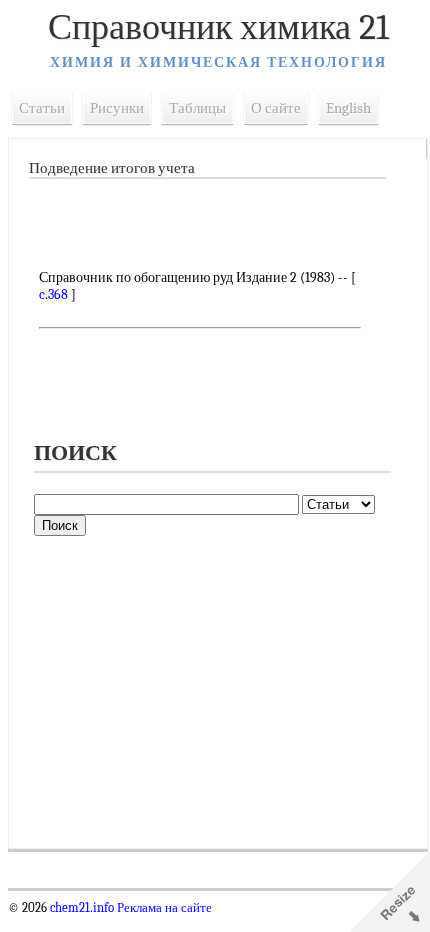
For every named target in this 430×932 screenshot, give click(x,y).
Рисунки (117, 108)
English (348, 108)
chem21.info (82, 908)
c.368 (53, 294)
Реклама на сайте (163, 908)
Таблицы (197, 108)
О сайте (276, 108)
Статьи (42, 108)
